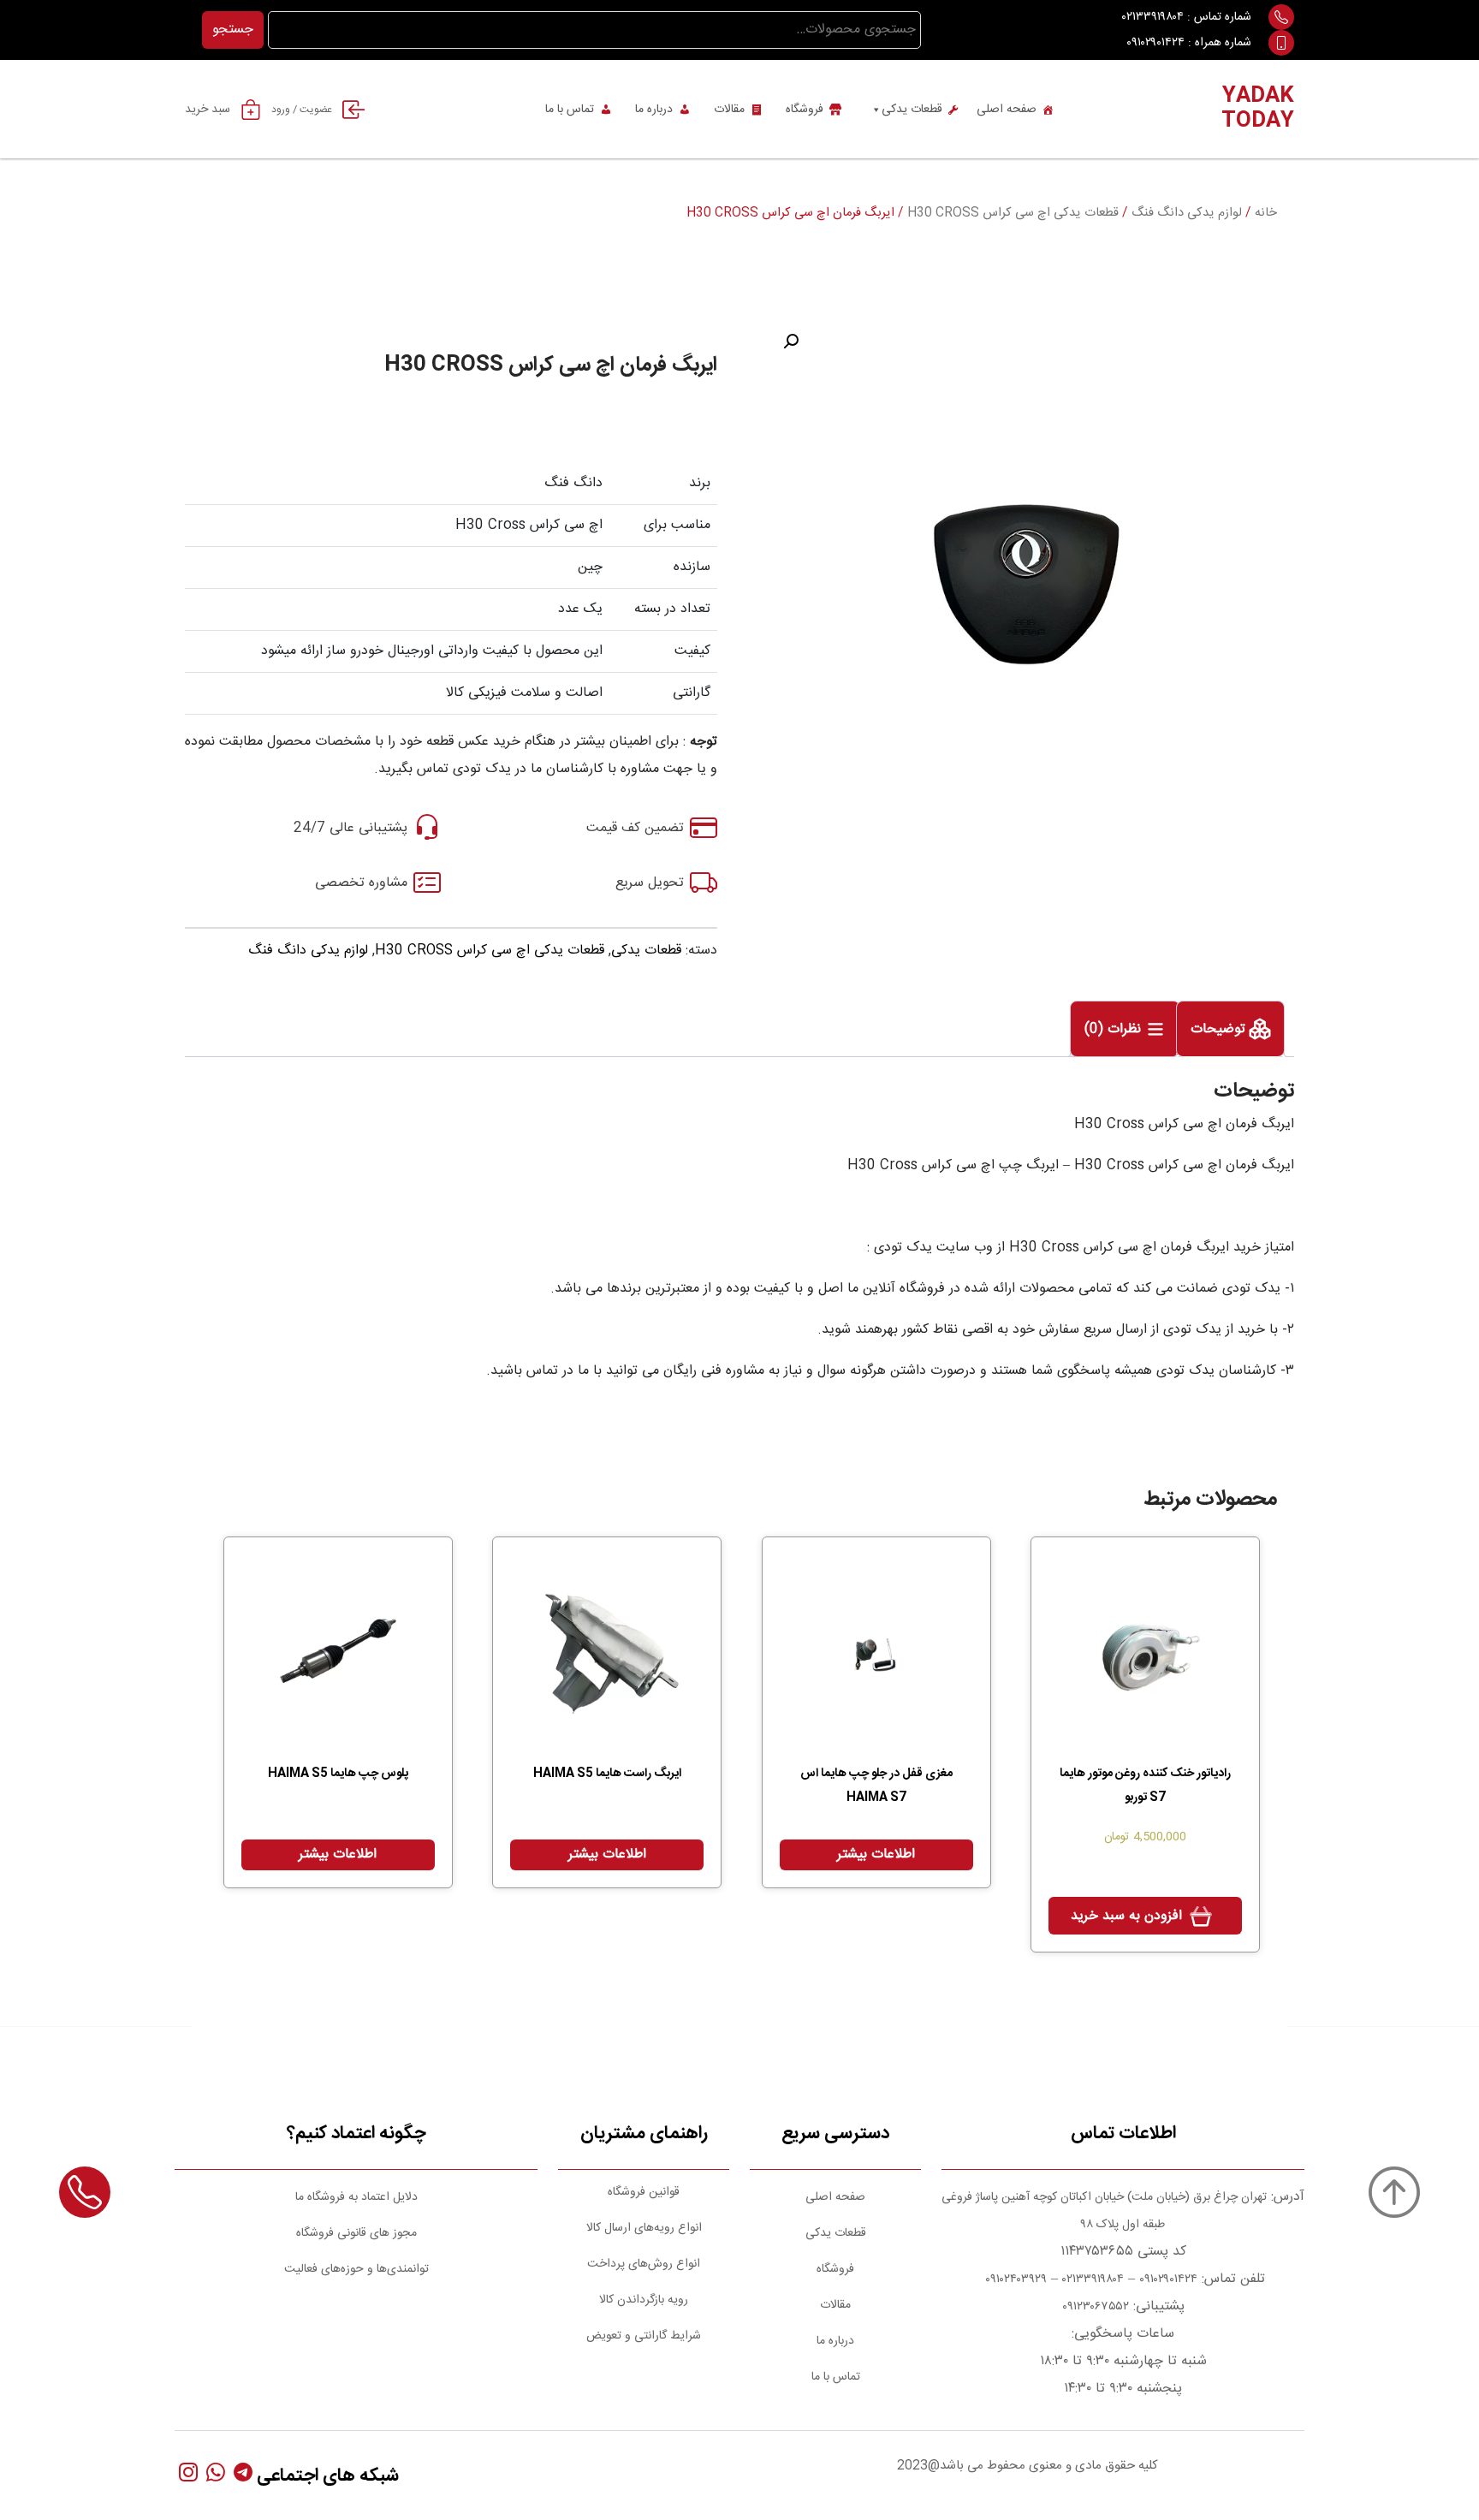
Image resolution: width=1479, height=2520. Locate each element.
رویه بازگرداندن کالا (644, 2300)
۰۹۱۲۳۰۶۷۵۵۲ (1096, 2307)
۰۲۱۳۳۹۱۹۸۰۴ (1153, 17)
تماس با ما (570, 110)
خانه (1266, 213)
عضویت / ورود (302, 110)
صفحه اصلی (1007, 110)
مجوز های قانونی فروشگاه (356, 2233)
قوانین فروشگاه (644, 2192)
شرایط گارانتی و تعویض (644, 2336)
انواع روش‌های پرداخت (644, 2264)
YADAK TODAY (1258, 109)
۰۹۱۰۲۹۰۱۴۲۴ (1155, 43)
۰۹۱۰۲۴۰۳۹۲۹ (1014, 2279)
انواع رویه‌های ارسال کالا (644, 2228)
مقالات (729, 110)
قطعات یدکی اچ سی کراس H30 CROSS (1013, 213)
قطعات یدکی (912, 110)
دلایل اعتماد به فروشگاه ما (356, 2197)
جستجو (233, 30)
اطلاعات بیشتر (876, 1854)
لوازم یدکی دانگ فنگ (1187, 213)
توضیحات (1220, 1030)
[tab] (1230, 1029)
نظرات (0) (1115, 1030)
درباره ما (654, 110)
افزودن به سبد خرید (1126, 1916)
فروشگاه (805, 110)
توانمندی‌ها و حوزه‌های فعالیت (356, 2269)
